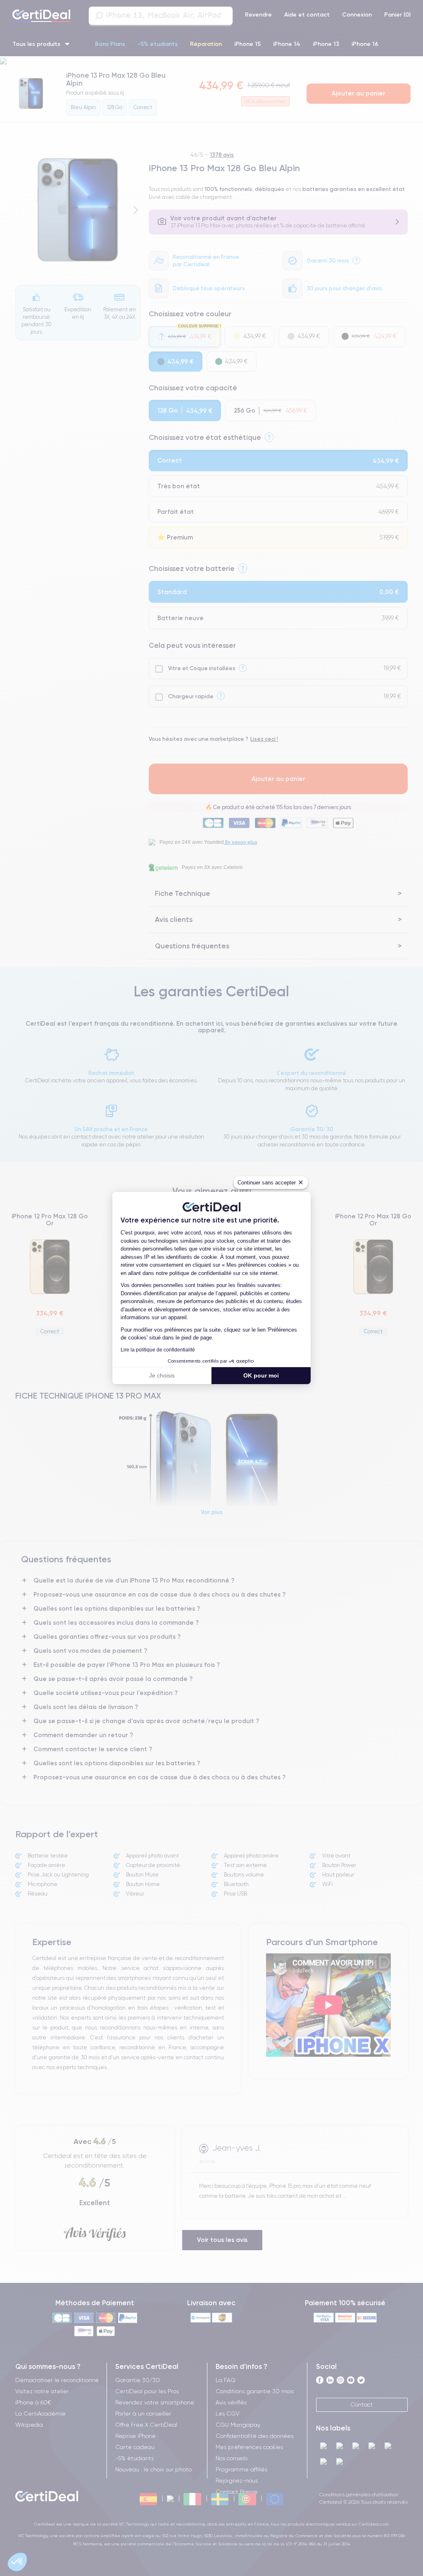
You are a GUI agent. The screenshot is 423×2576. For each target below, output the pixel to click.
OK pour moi (261, 1375)
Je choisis (162, 1375)
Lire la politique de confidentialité (158, 1350)
